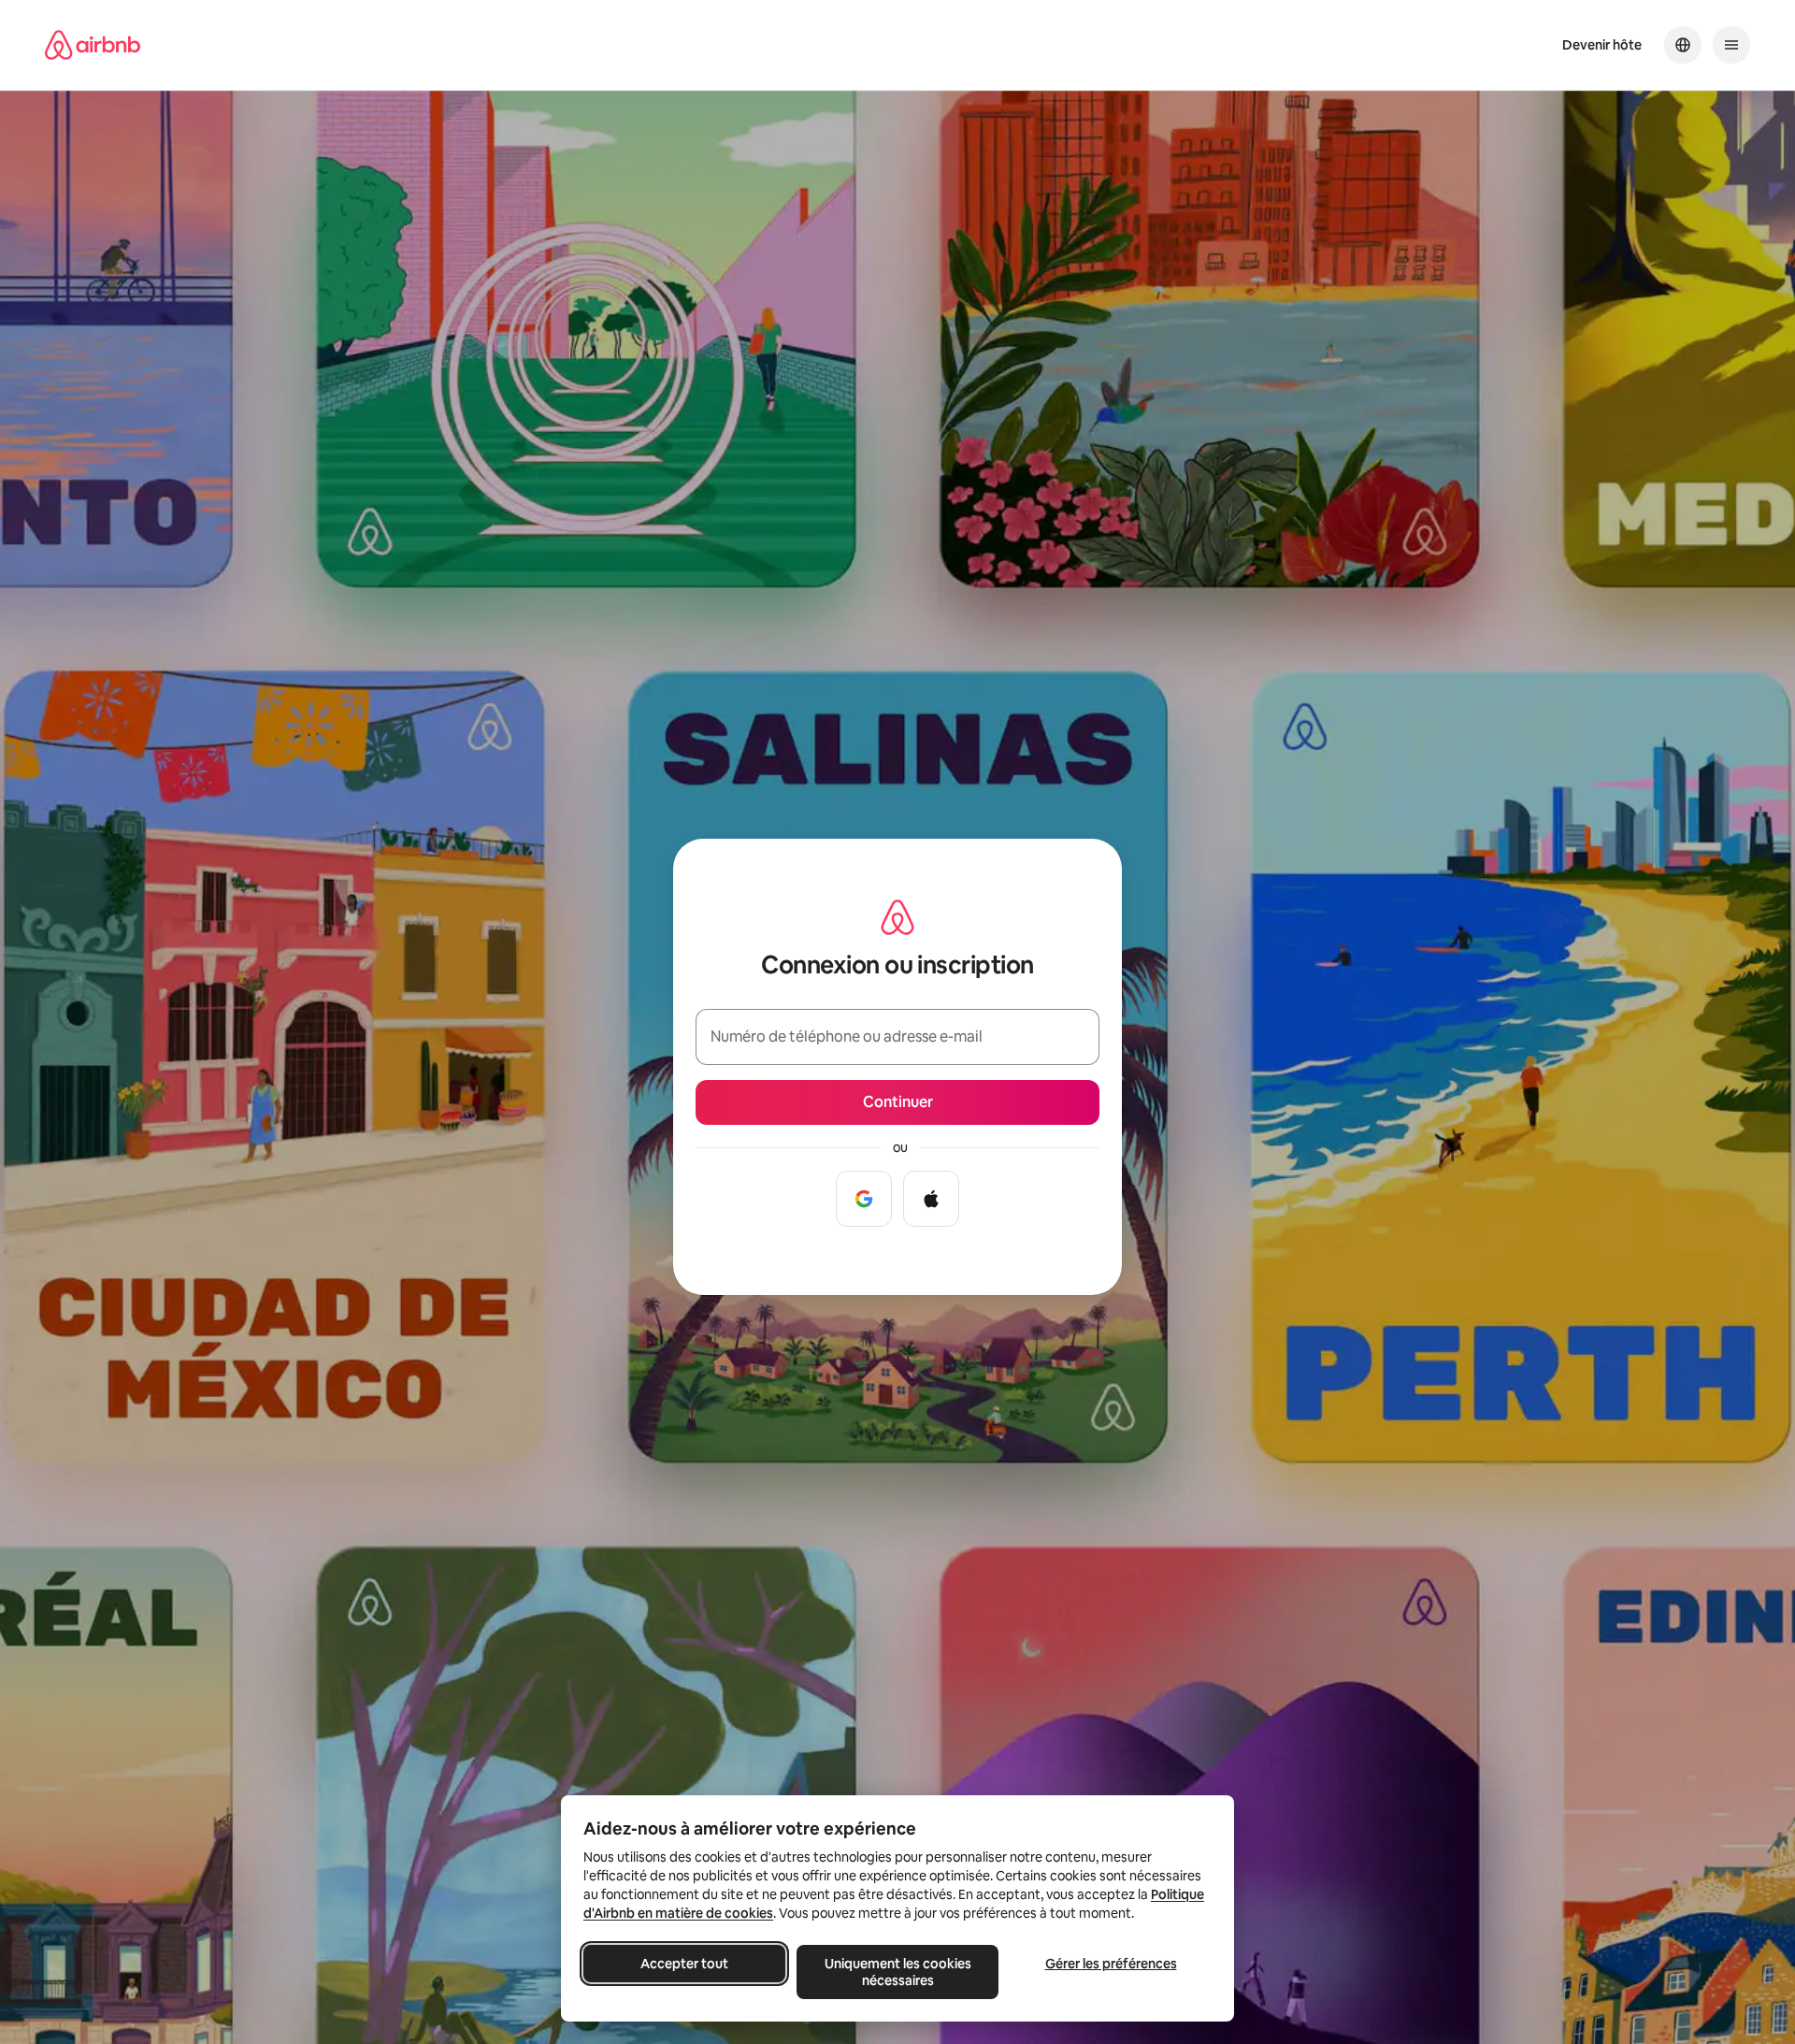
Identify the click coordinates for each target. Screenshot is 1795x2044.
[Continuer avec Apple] (931, 1199)
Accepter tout (684, 1964)
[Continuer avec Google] (864, 1199)
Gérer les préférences (1111, 1964)
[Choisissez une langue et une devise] (1683, 45)
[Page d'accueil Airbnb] (93, 45)
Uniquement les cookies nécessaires (898, 1972)
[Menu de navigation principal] (1731, 45)
